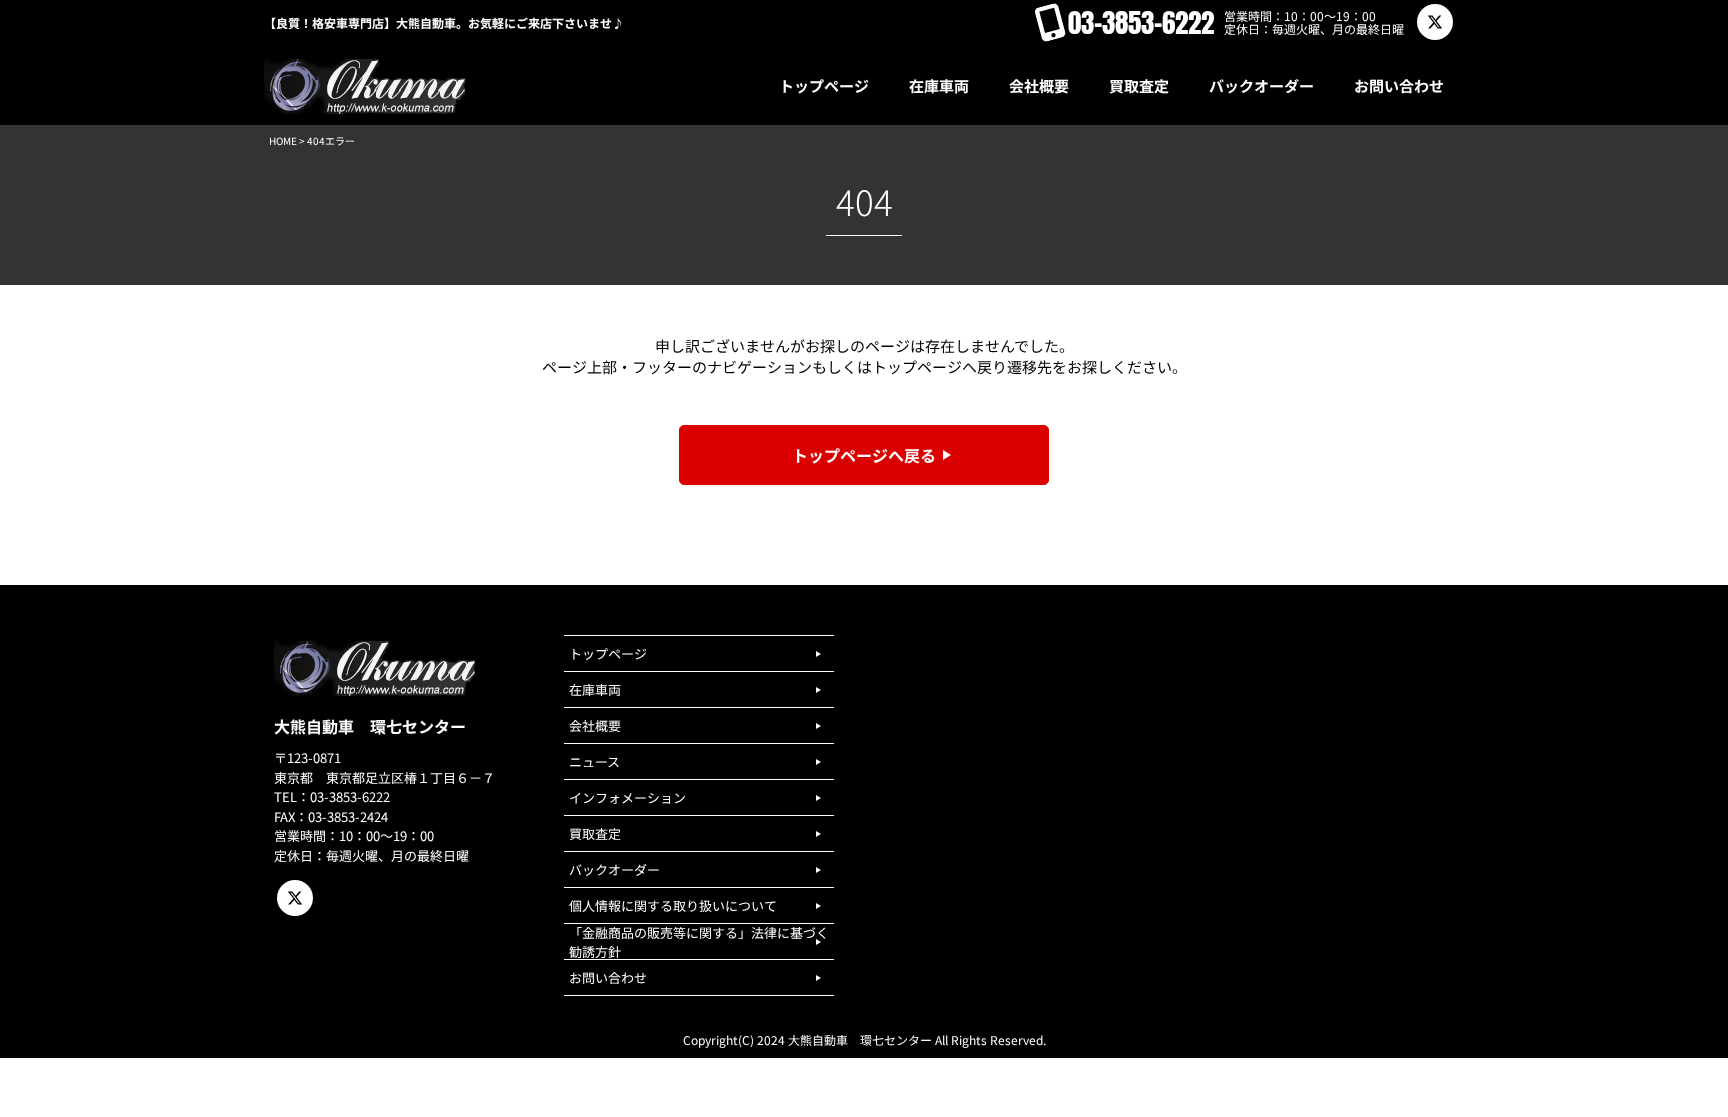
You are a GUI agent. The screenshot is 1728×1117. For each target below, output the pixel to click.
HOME (283, 140)
